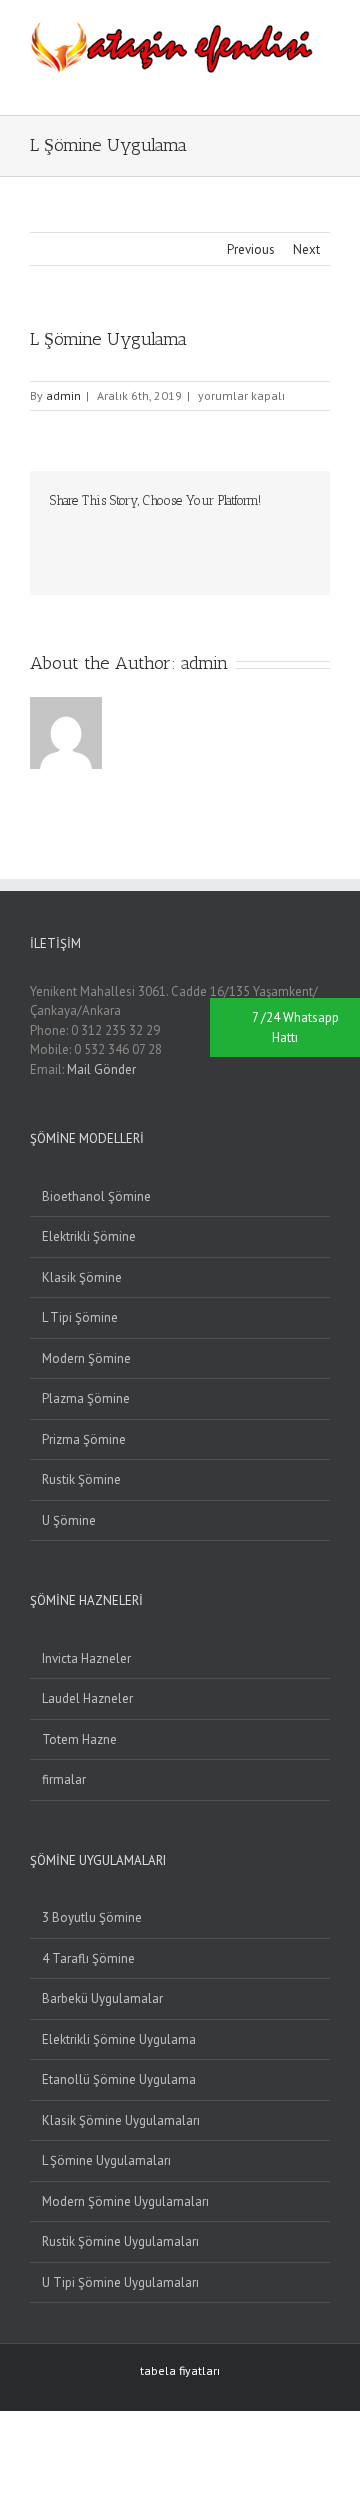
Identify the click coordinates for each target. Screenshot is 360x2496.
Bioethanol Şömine (96, 1196)
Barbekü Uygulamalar (102, 1998)
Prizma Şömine (84, 1439)
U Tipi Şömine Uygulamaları (120, 2282)
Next (306, 249)
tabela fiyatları (180, 2370)
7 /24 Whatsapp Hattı (295, 1027)
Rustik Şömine (81, 1479)
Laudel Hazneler (87, 1698)
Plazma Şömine (86, 1398)
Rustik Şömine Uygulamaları (120, 2241)
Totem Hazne (79, 1739)
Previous (251, 249)
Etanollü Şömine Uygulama (119, 2079)
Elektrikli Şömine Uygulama (119, 2039)
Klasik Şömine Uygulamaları (121, 2120)
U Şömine (69, 1520)
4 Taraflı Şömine (88, 1958)
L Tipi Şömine (80, 1317)
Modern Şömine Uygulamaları (125, 2201)
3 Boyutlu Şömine (92, 1917)
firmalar (64, 1779)
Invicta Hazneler (86, 1658)
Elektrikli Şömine (89, 1236)
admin (63, 395)
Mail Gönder (101, 1069)
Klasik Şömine (82, 1277)
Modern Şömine (86, 1358)
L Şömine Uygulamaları (106, 2160)
